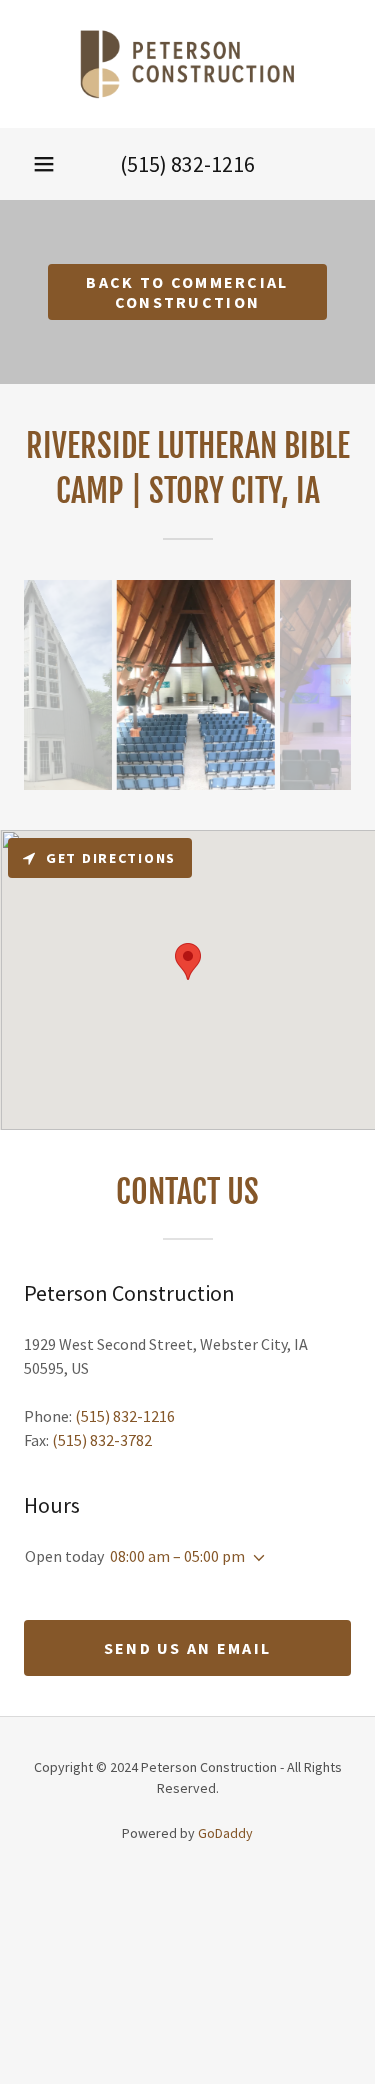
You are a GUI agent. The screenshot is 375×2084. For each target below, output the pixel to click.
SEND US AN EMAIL (188, 1648)
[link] (188, 64)
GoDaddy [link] (225, 1833)
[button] (44, 164)
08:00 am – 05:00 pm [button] (177, 1556)
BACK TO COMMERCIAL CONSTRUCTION (187, 292)
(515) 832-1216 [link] (187, 164)
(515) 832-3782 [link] (102, 1440)
